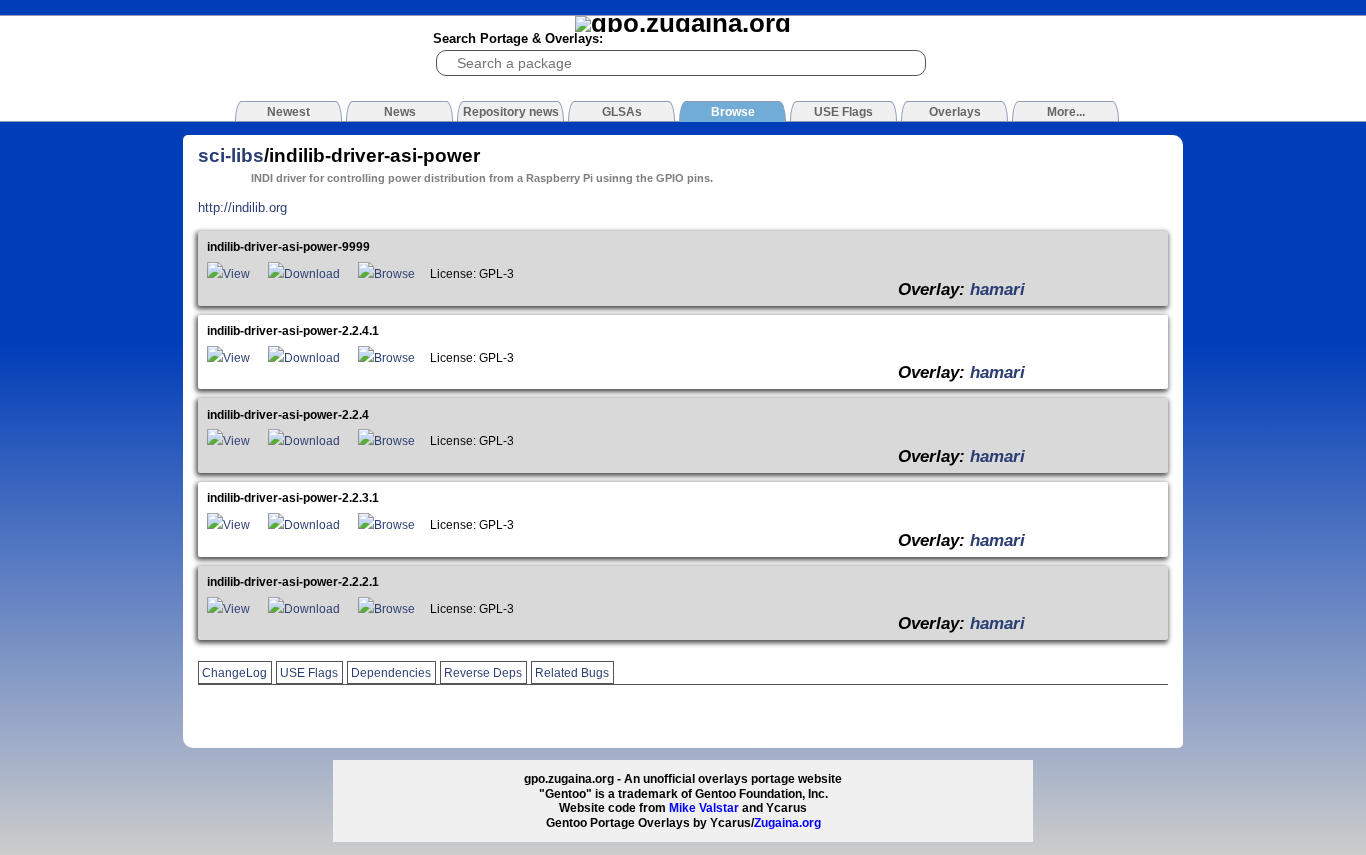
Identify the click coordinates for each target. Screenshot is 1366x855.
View (236, 274)
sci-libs (231, 155)
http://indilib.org (242, 207)
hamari (997, 289)
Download (312, 274)
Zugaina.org (787, 823)
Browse (394, 274)
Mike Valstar (704, 808)
